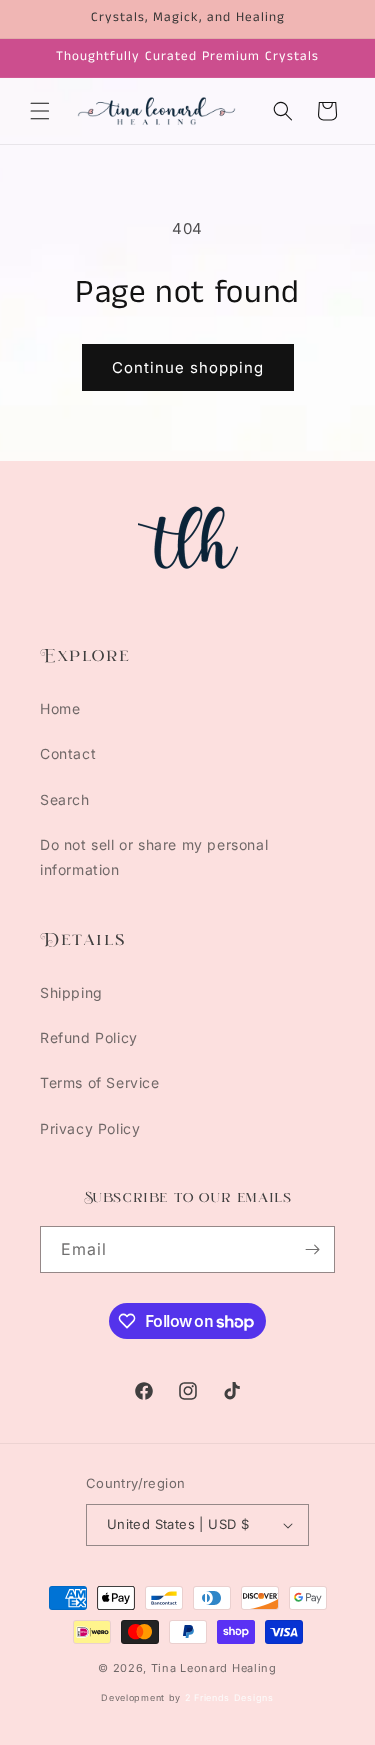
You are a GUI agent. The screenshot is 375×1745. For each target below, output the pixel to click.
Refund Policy (89, 1037)
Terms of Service (100, 1082)
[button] (40, 111)
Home (60, 708)
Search (65, 799)
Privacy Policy (90, 1128)
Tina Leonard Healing (214, 1668)
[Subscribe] (312, 1249)
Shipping (71, 992)
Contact (68, 753)
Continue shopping (188, 367)
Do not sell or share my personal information (154, 857)
